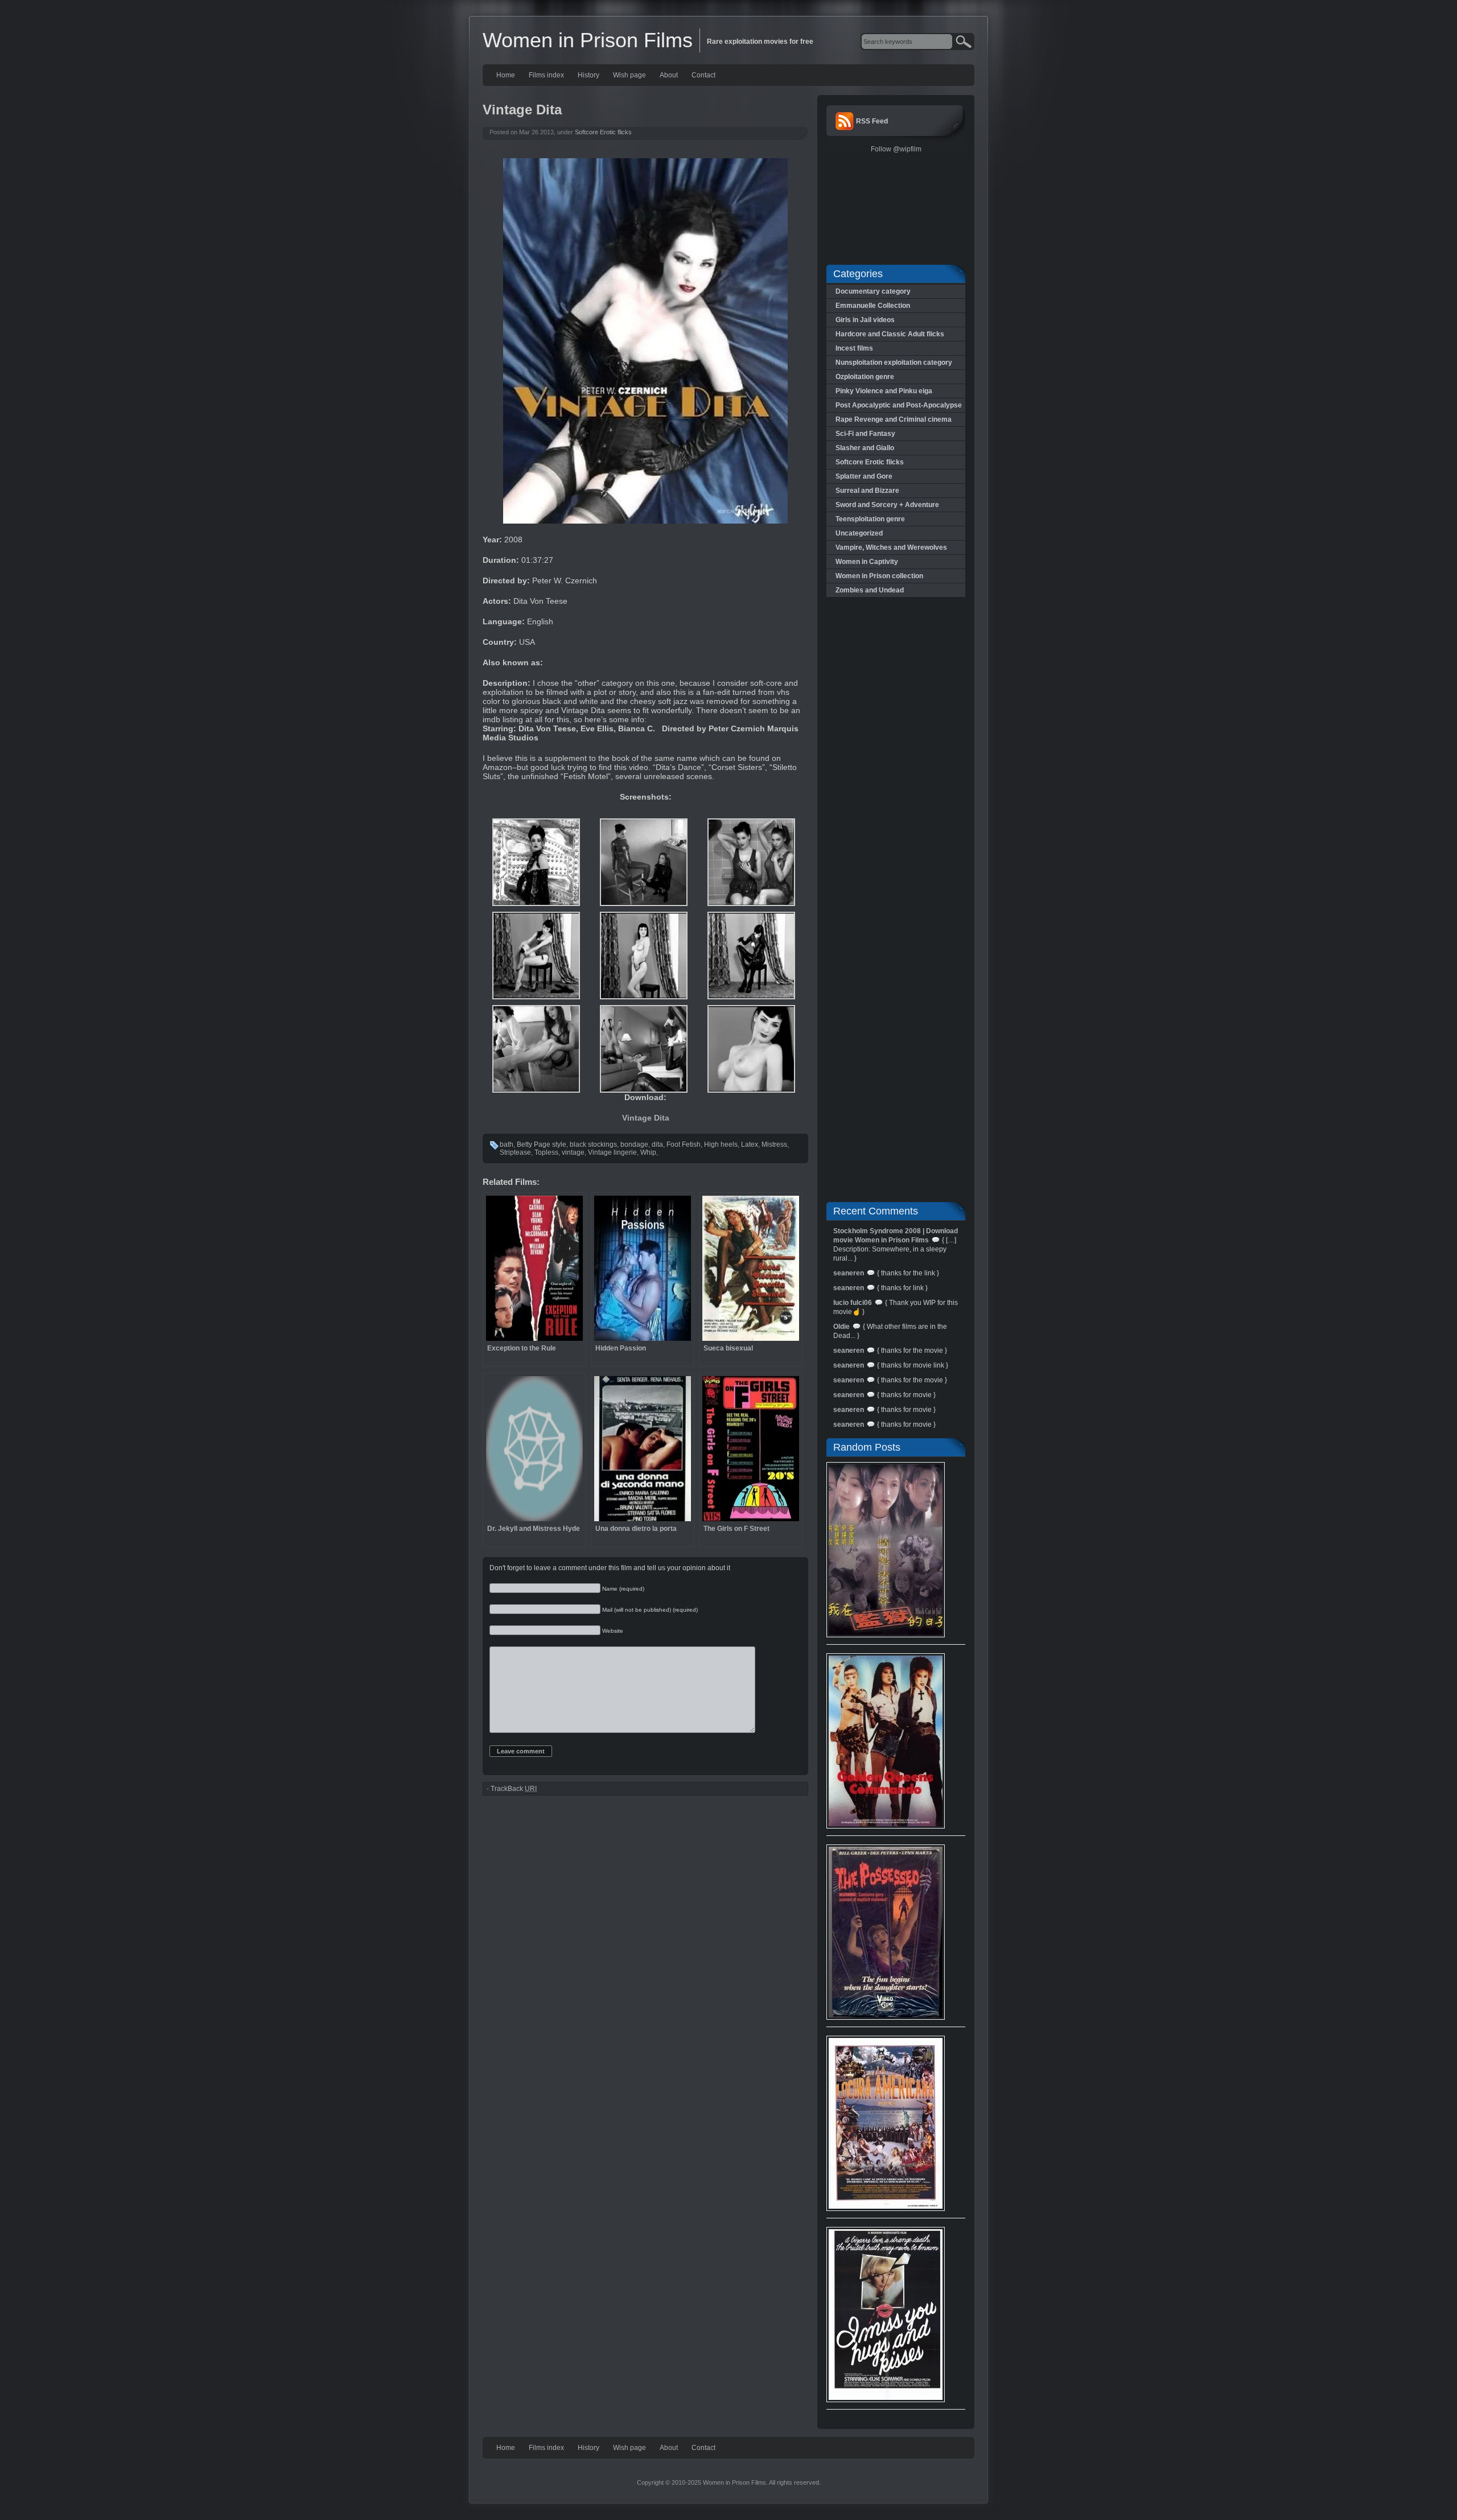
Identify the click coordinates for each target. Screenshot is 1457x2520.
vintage (573, 1152)
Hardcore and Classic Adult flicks (890, 334)
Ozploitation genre (865, 377)
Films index (546, 75)
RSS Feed (872, 121)
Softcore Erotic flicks (603, 132)
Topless (546, 1152)
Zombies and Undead (870, 590)
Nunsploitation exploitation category (894, 363)
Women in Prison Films (588, 40)
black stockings (593, 1144)
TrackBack (514, 1789)
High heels (721, 1144)
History (588, 75)
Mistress (774, 1144)
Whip (648, 1152)
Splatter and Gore (864, 476)
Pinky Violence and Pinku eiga (884, 391)
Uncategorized (859, 533)
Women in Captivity (867, 562)
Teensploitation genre (870, 519)
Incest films (854, 348)
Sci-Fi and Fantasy (865, 434)
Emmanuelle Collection (873, 306)
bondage (634, 1144)
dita (657, 1144)
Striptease (515, 1152)
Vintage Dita (646, 1118)
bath (507, 1144)
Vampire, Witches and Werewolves (891, 547)
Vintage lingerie (612, 1152)
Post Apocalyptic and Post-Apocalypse (899, 405)
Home (506, 75)
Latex (750, 1144)
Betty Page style (542, 1144)
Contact (703, 75)
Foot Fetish (684, 1144)
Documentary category (873, 291)
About (669, 75)
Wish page (629, 75)
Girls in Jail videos (865, 320)
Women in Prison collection (879, 576)
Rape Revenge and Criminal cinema (894, 419)
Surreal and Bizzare (867, 491)
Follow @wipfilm (896, 149)
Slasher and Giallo (865, 448)
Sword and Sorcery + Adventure (887, 505)
